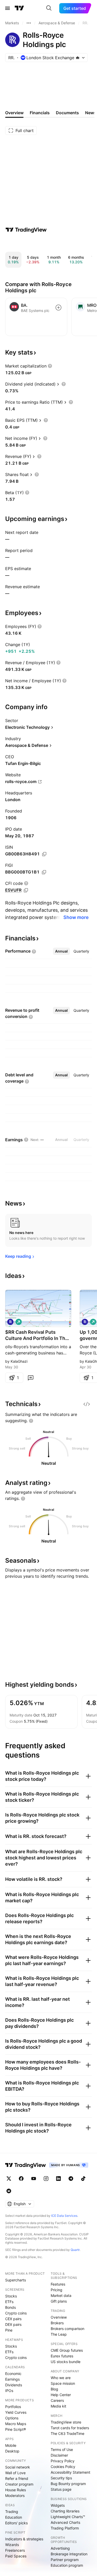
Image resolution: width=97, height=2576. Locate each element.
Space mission (63, 2383)
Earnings (12, 2379)
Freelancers (15, 2550)
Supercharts (16, 2280)
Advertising (60, 2548)
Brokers (57, 2323)
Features (58, 2284)
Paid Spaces (16, 2556)
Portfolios (13, 2407)
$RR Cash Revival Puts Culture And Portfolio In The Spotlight (37, 1335)
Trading (12, 2512)
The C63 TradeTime (68, 2433)
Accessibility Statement (70, 2472)
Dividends (14, 2385)
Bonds (10, 2307)
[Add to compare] (58, 308)
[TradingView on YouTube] (34, 2179)
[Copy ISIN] (44, 854)
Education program (67, 2565)
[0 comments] (31, 1378)
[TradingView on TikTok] (83, 2179)
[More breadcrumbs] (29, 23)
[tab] (61, 951)
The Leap (59, 2334)
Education (14, 2517)
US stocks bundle (66, 2362)
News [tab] (91, 113)
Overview (59, 2317)
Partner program (65, 2560)
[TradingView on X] (9, 2179)
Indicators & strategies (24, 2539)
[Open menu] (8, 8)
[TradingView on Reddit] (9, 2191)
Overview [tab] (14, 113)
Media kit (58, 2406)
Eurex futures (62, 2356)
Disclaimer (59, 2455)
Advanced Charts (65, 2522)
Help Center (61, 2395)
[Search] (49, 8)
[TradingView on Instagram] (46, 2179)
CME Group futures (67, 2350)
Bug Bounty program (68, 2484)
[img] (78, 58)
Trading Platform (65, 2528)
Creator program (19, 2484)
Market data (61, 2295)
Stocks (11, 2296)
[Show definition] (50, 366)
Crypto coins (16, 2313)
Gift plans (59, 2301)
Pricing (57, 2290)
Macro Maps (16, 2424)
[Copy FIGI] (44, 872)
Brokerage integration (69, 2554)
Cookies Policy (63, 2467)
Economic (13, 2374)
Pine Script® (16, 2429)
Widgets (58, 2505)
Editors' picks (16, 2523)
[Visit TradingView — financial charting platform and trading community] (26, 230)
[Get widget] (87, 1404)
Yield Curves (16, 2412)
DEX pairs (13, 2324)
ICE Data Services (64, 2216)
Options (12, 2418)
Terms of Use (62, 2449)
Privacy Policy (63, 2461)
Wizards (12, 2545)
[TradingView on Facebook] (21, 2179)
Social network (18, 2467)
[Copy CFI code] (26, 890)
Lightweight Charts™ (68, 2517)
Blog (54, 2389)
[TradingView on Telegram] (71, 2179)
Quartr (75, 2250)
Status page (61, 2489)
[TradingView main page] (19, 8)
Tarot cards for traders (70, 2428)
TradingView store (66, 2422)
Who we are (61, 2378)
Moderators (15, 2495)
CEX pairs (13, 2319)
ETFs (9, 2302)
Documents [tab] (67, 113)
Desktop (12, 2451)
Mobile (11, 2445)
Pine (9, 2330)
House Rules (16, 2490)
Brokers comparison (68, 2329)
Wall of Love (15, 2473)
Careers (57, 2400)
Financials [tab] (40, 113)
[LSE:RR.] (10, 1322)
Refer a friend (17, 2478)
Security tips (61, 2478)
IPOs (9, 2391)
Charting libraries (65, 2511)
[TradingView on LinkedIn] (58, 2179)
